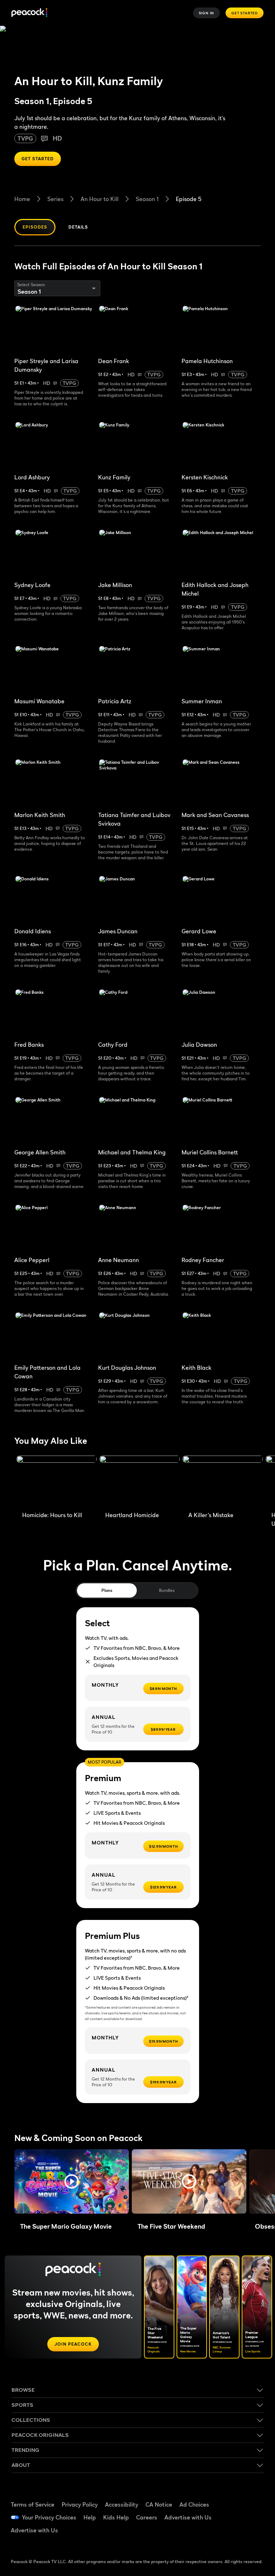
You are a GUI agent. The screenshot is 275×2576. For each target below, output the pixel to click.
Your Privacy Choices (49, 2517)
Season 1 (147, 199)
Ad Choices (194, 2504)
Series (55, 199)
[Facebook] (234, 2497)
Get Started (245, 13)
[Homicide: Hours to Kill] (57, 1482)
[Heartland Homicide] (140, 1482)
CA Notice (159, 2504)
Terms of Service (33, 2504)
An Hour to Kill (100, 199)
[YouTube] (234, 2517)
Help (90, 2517)
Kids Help (116, 2517)
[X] (234, 2537)
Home (22, 199)
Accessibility (122, 2504)
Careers (147, 2517)
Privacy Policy (80, 2504)
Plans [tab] (107, 1590)
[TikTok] (252, 2497)
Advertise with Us (188, 2517)
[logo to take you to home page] (29, 13)
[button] (72, 2181)
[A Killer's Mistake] (223, 1482)
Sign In (207, 13)
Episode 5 (189, 199)
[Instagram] (252, 2517)
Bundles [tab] (167, 1590)
